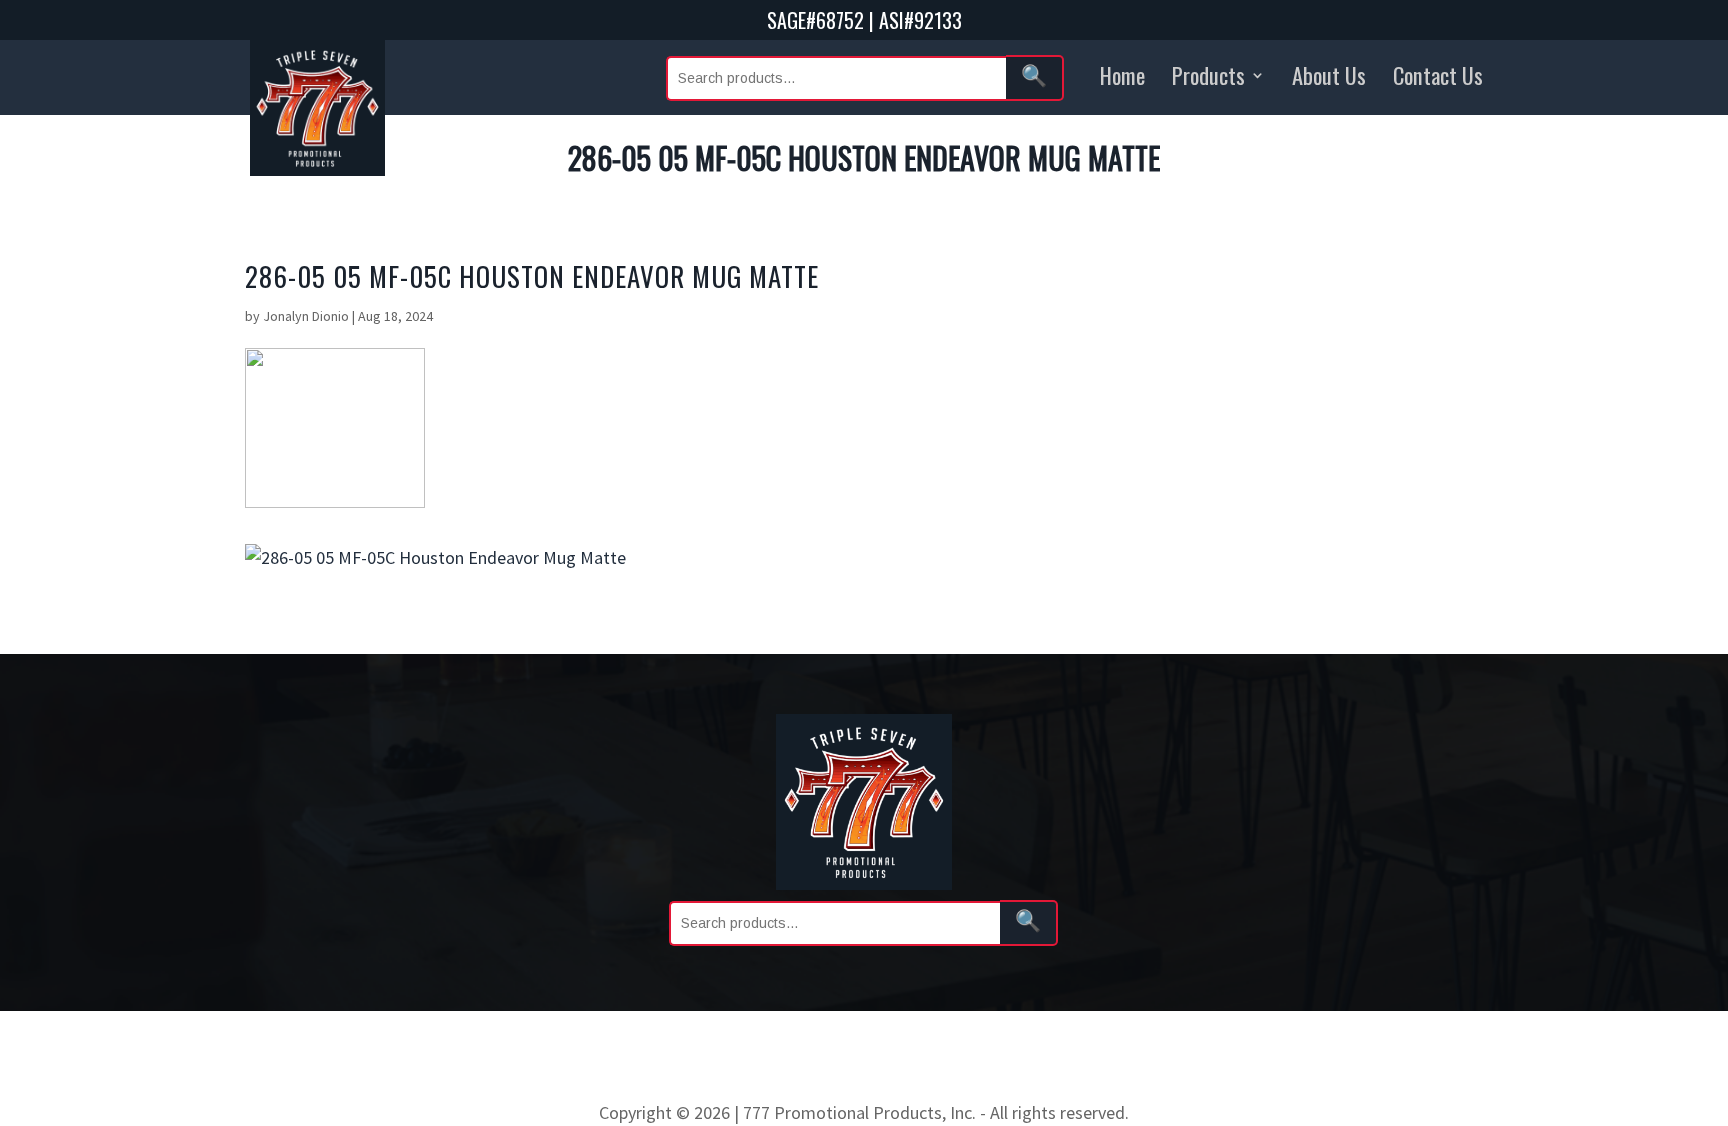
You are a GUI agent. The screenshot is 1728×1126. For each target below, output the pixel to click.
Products (1208, 74)
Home (1122, 74)
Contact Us (1438, 74)
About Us (1329, 74)
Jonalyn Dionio (306, 316)
